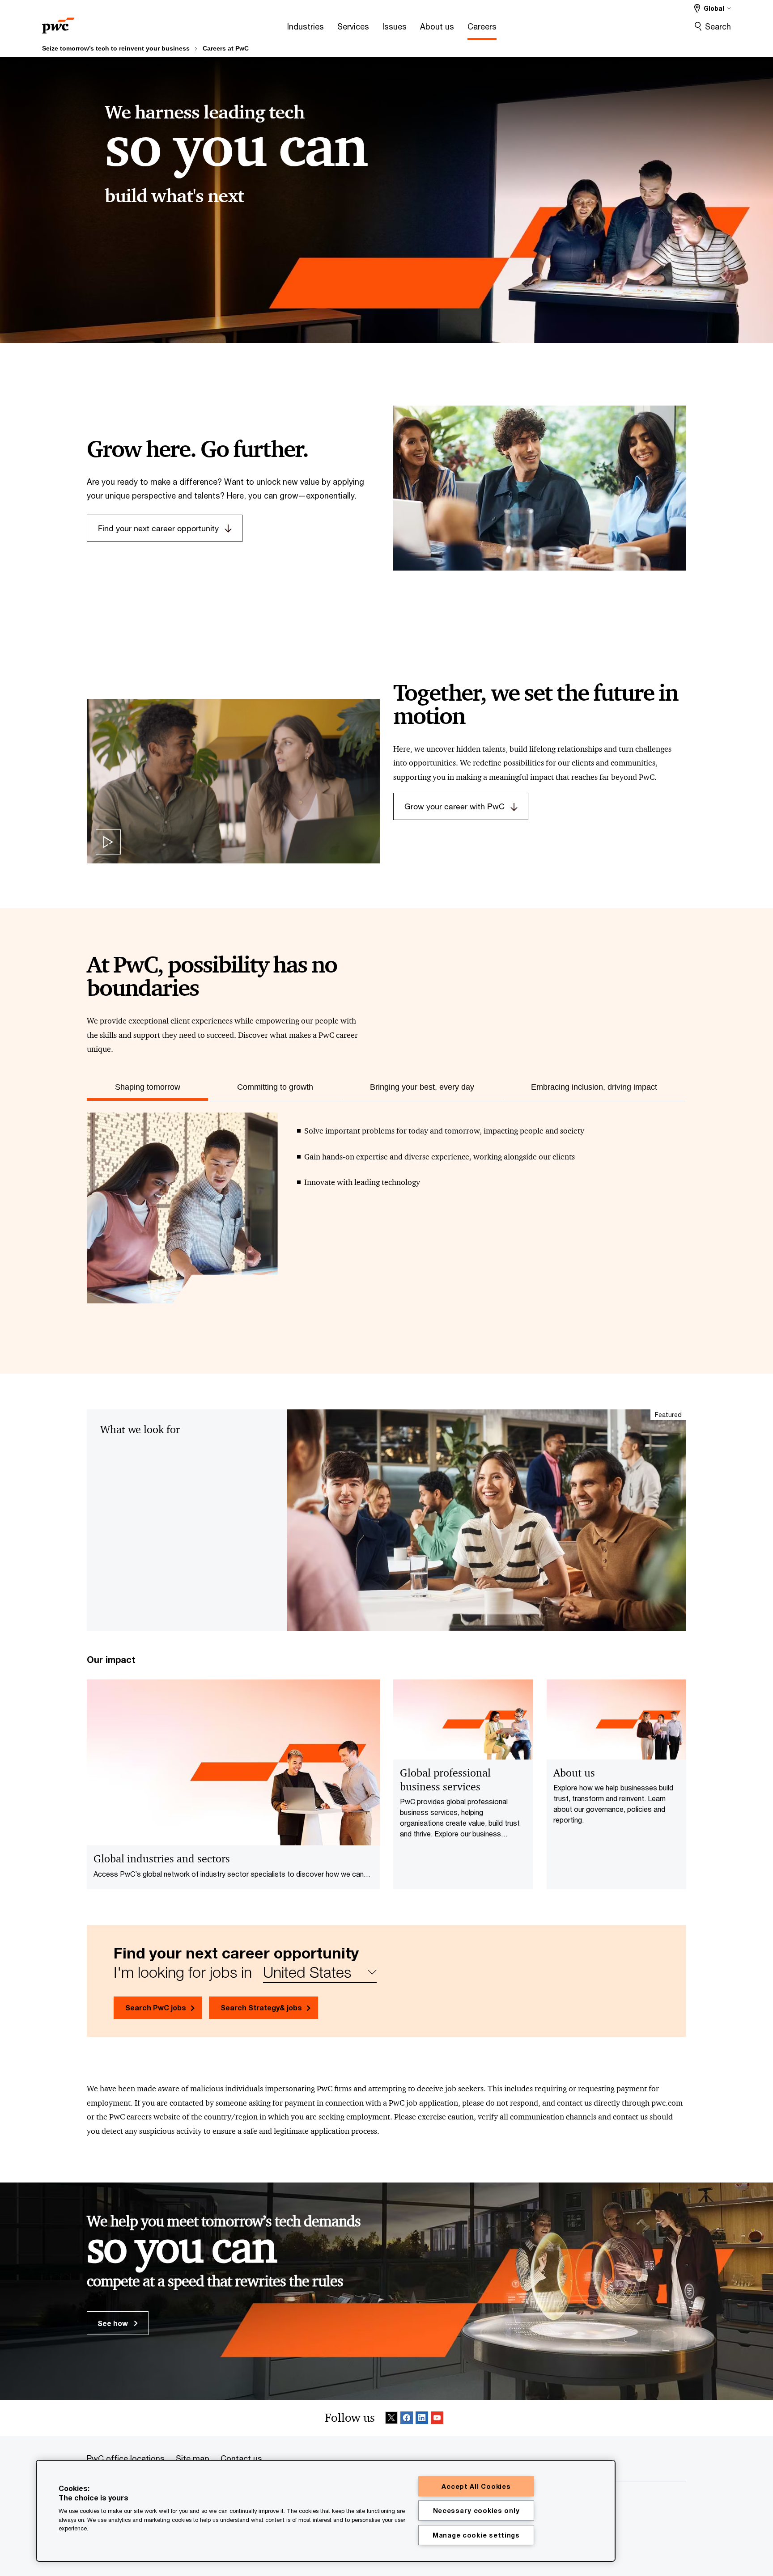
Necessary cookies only (476, 2510)
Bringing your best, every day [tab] (422, 1087)
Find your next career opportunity (158, 528)
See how (114, 2323)
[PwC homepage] (58, 23)
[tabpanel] (386, 1217)
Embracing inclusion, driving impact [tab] (594, 1087)
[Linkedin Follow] (422, 2418)
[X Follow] (391, 2418)
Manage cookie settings (476, 2535)
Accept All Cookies (476, 2486)
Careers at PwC (226, 48)
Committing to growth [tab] (275, 1087)
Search (718, 26)
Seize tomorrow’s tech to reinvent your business (116, 48)
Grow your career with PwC (454, 806)
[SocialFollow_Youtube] (437, 2418)
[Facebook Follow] (407, 2418)
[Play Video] (108, 842)
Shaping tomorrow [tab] (148, 1087)
